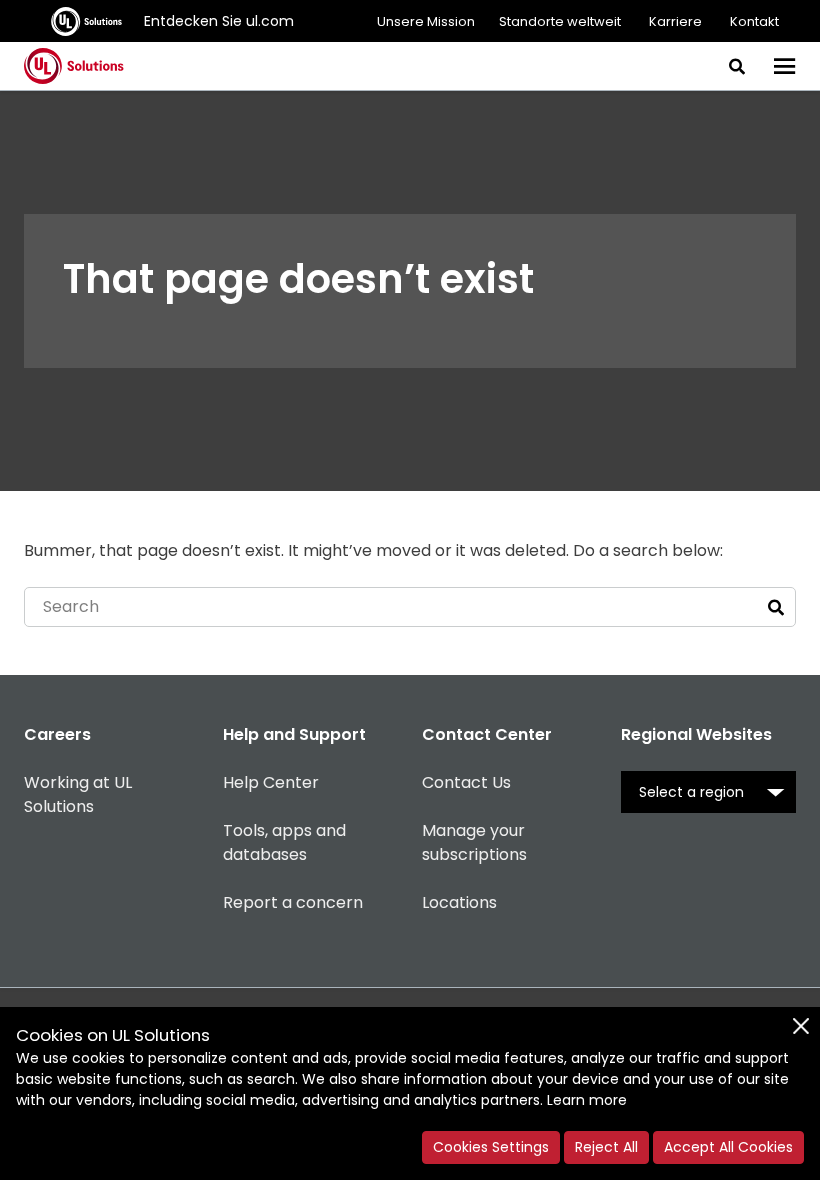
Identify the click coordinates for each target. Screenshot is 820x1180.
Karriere (675, 21)
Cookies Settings (491, 1147)
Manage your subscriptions (474, 842)
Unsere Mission (426, 21)
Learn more (587, 1100)
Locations (459, 902)
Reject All (606, 1147)
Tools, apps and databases (284, 842)
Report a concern (293, 902)
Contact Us (466, 782)
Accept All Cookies (728, 1147)
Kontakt (754, 21)
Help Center (271, 782)
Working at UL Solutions (78, 794)
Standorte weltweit (560, 21)
